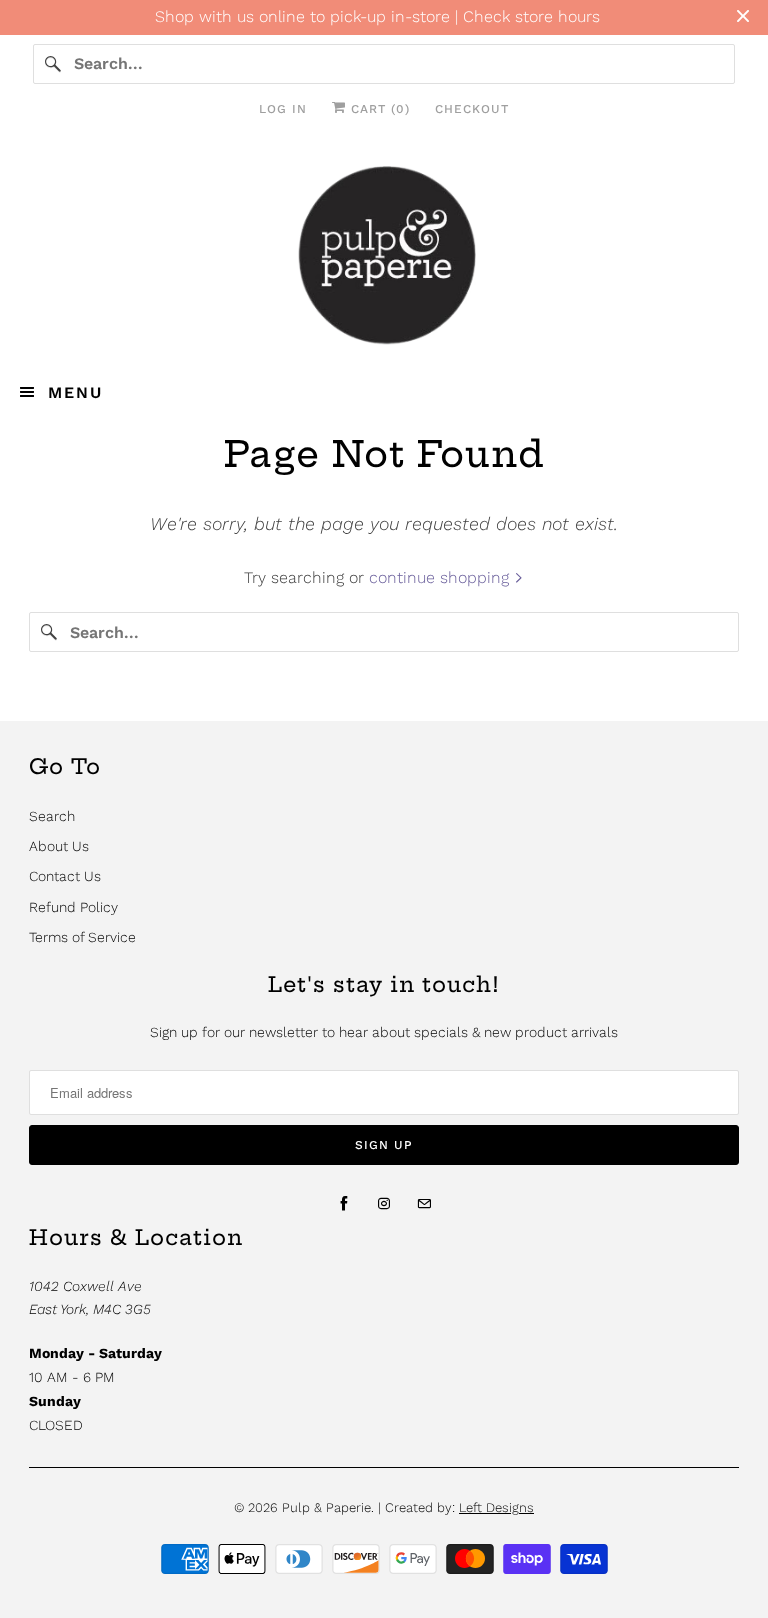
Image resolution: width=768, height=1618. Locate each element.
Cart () (378, 109)
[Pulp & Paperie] (384, 253)
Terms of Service (82, 937)
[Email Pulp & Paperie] (424, 1204)
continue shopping (441, 577)
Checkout (472, 109)
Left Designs (496, 1507)
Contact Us (65, 876)
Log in (283, 109)
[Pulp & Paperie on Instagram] (384, 1204)
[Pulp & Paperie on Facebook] (344, 1204)
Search (52, 816)
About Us (59, 846)
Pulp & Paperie (326, 1507)
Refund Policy (73, 907)
